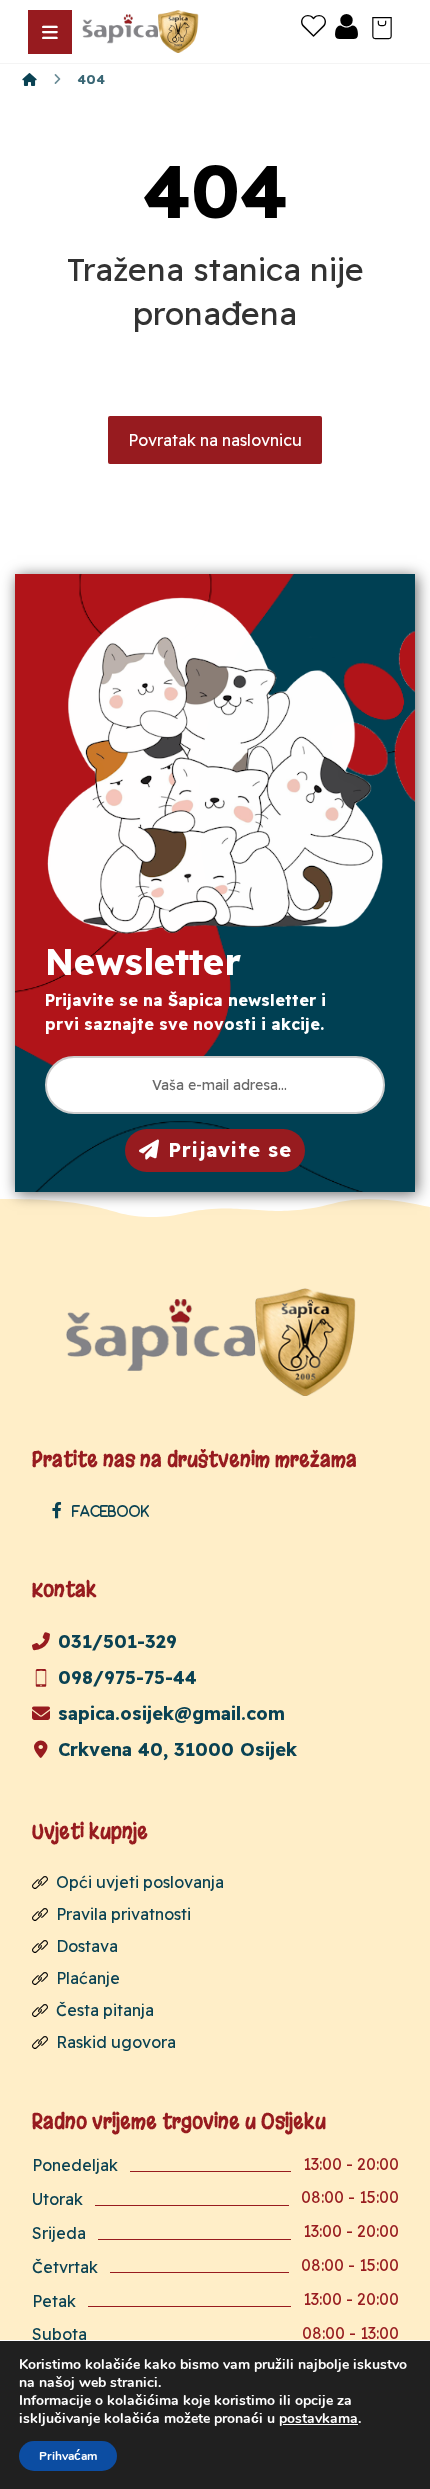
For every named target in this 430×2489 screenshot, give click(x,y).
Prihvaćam (68, 2456)
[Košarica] (382, 26)
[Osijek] (142, 31)
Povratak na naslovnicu (215, 440)
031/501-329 (117, 1641)
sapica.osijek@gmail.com (171, 1713)
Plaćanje (88, 1978)
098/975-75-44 (127, 1677)
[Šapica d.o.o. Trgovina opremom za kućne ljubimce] (29, 79)
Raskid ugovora (116, 2042)
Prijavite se (230, 1149)
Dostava (87, 1946)
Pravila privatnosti (123, 1914)
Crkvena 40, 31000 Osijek (177, 1749)
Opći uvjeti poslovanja (140, 1882)
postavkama (318, 2419)
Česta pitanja (105, 2010)
